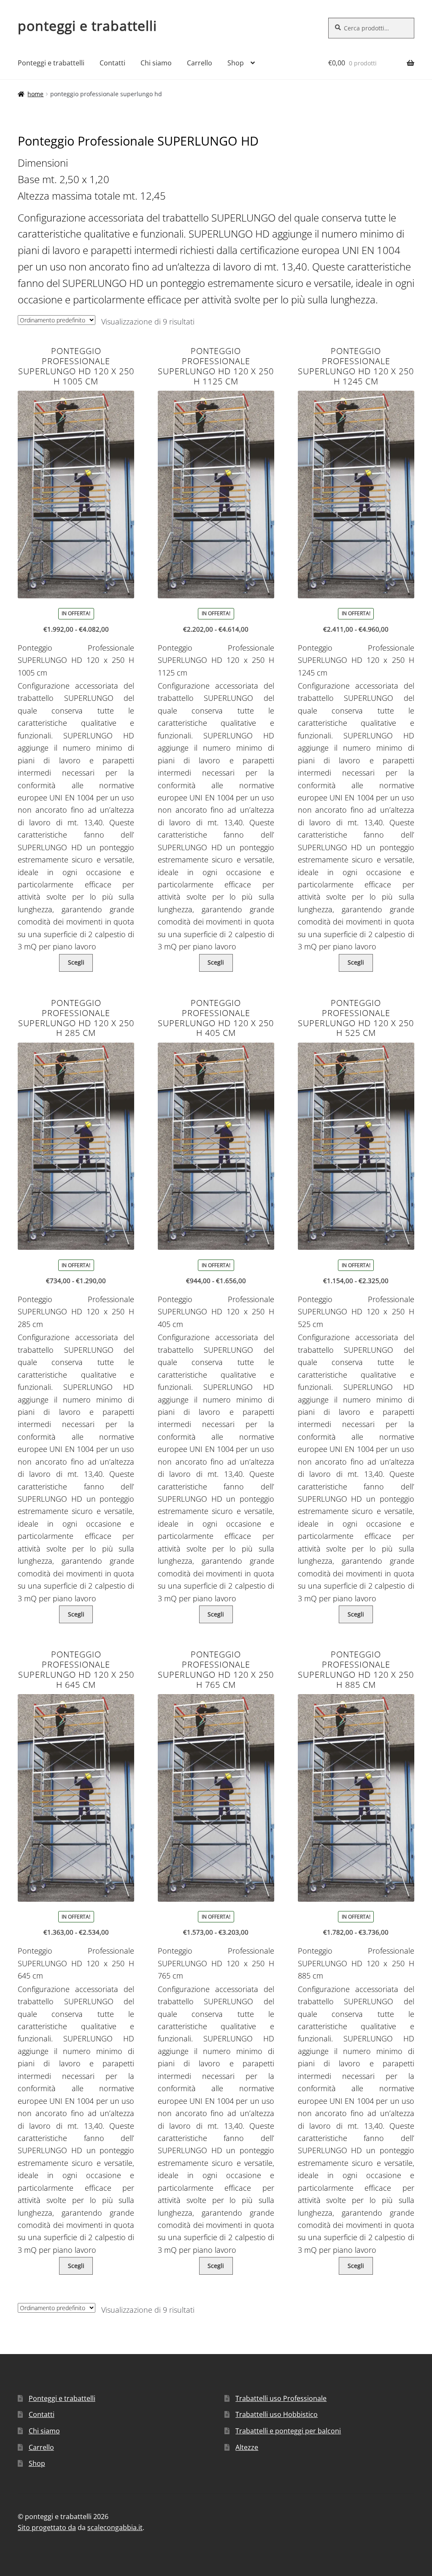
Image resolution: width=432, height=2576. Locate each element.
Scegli (76, 962)
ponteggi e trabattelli (87, 26)
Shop (236, 63)
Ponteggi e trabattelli (51, 63)
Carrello (200, 63)
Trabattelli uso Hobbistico (277, 2414)
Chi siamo (156, 63)
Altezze (247, 2447)
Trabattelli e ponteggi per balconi (288, 2431)
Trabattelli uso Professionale (281, 2398)
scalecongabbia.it (115, 2527)
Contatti (112, 63)
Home (35, 94)
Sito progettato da (47, 2527)
